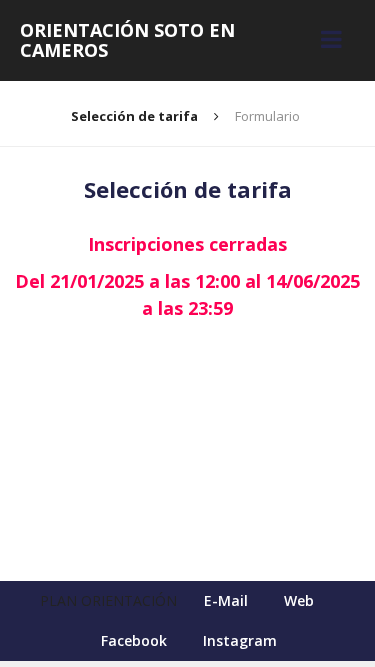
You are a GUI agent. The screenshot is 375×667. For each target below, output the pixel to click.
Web (299, 600)
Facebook (134, 640)
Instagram (240, 640)
